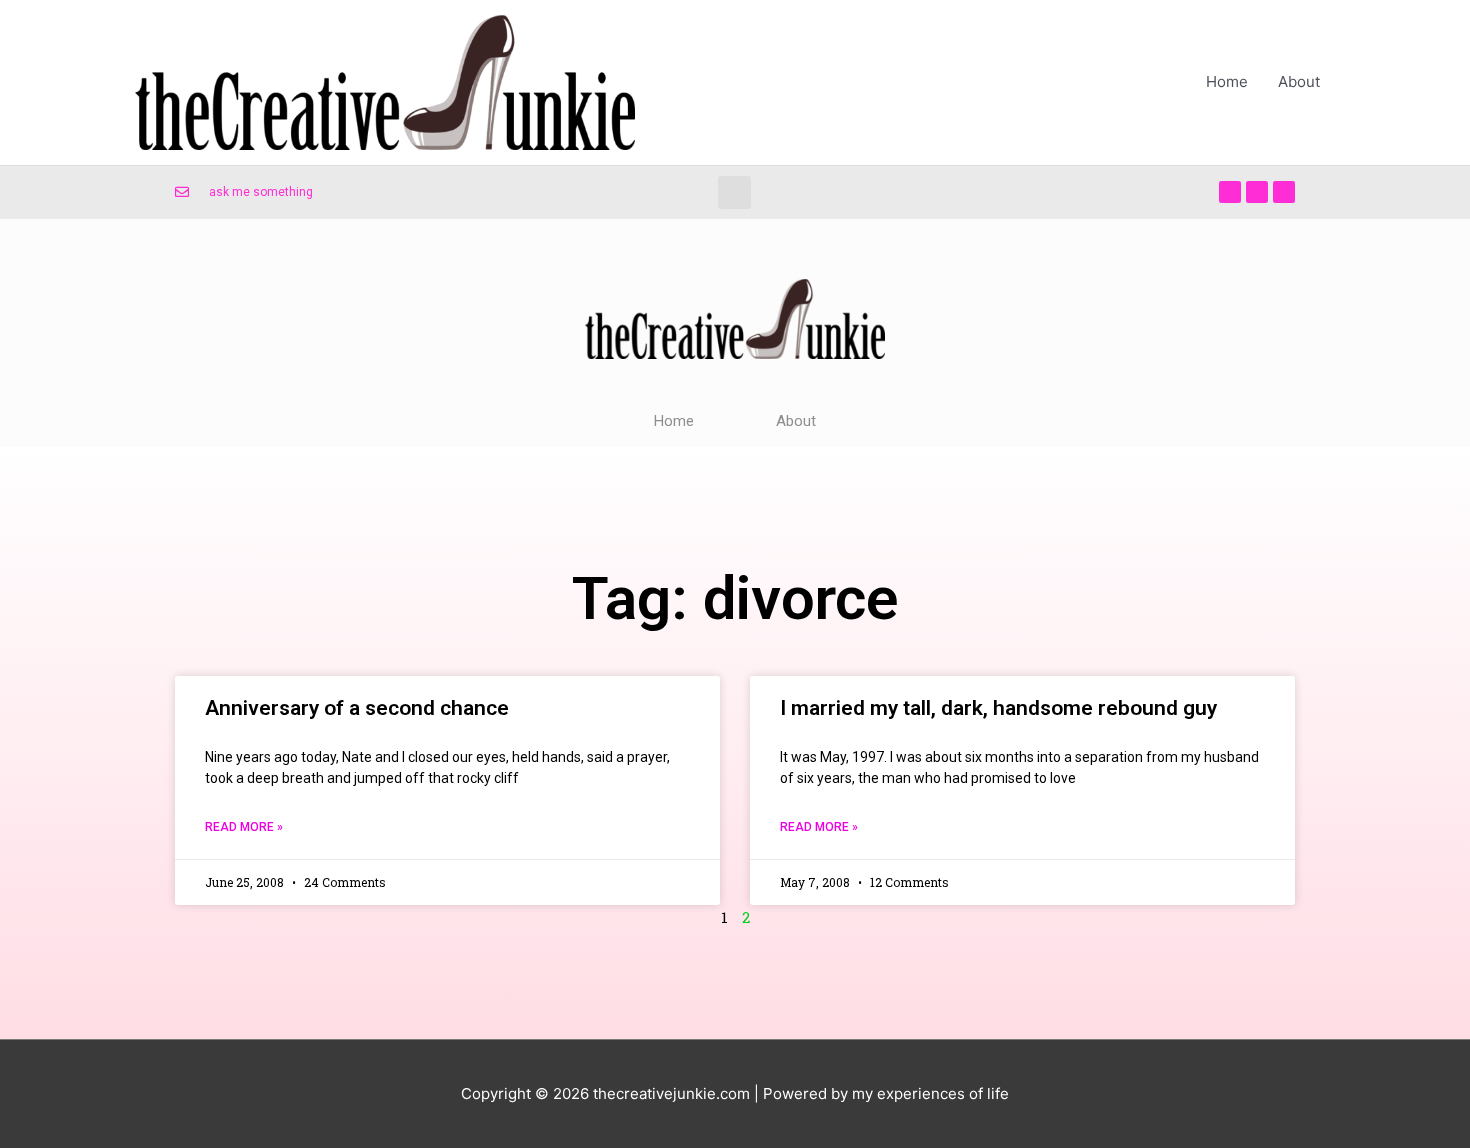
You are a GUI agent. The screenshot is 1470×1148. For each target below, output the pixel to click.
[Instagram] (1284, 192)
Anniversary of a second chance (357, 708)
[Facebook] (1230, 192)
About (1299, 81)
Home (1227, 81)
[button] (734, 192)
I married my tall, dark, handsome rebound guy (998, 708)
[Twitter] (1257, 192)
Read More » (244, 827)
